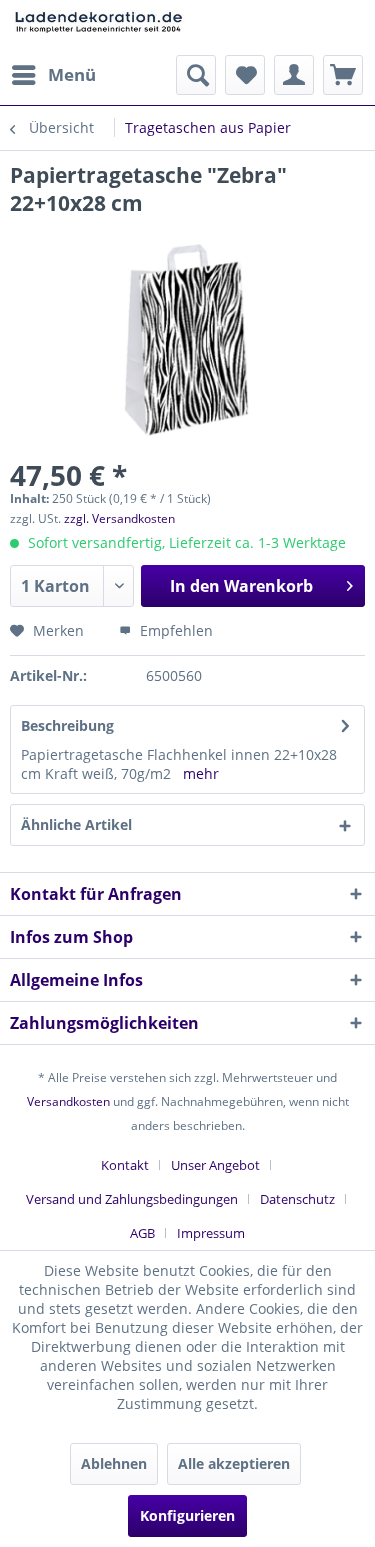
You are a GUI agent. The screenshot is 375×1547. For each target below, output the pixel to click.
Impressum (211, 1233)
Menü (72, 74)
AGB (142, 1233)
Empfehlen (174, 630)
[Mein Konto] (294, 75)
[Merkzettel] (245, 75)
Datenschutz (297, 1199)
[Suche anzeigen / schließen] (196, 75)
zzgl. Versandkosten (119, 518)
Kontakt (125, 1165)
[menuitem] (53, 75)
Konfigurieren (187, 1515)
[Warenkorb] (343, 75)
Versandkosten (68, 1101)
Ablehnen (114, 1463)
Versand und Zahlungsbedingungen (132, 1199)
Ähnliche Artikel (76, 824)
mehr (201, 773)
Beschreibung (67, 725)
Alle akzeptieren (234, 1463)
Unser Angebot (215, 1165)
